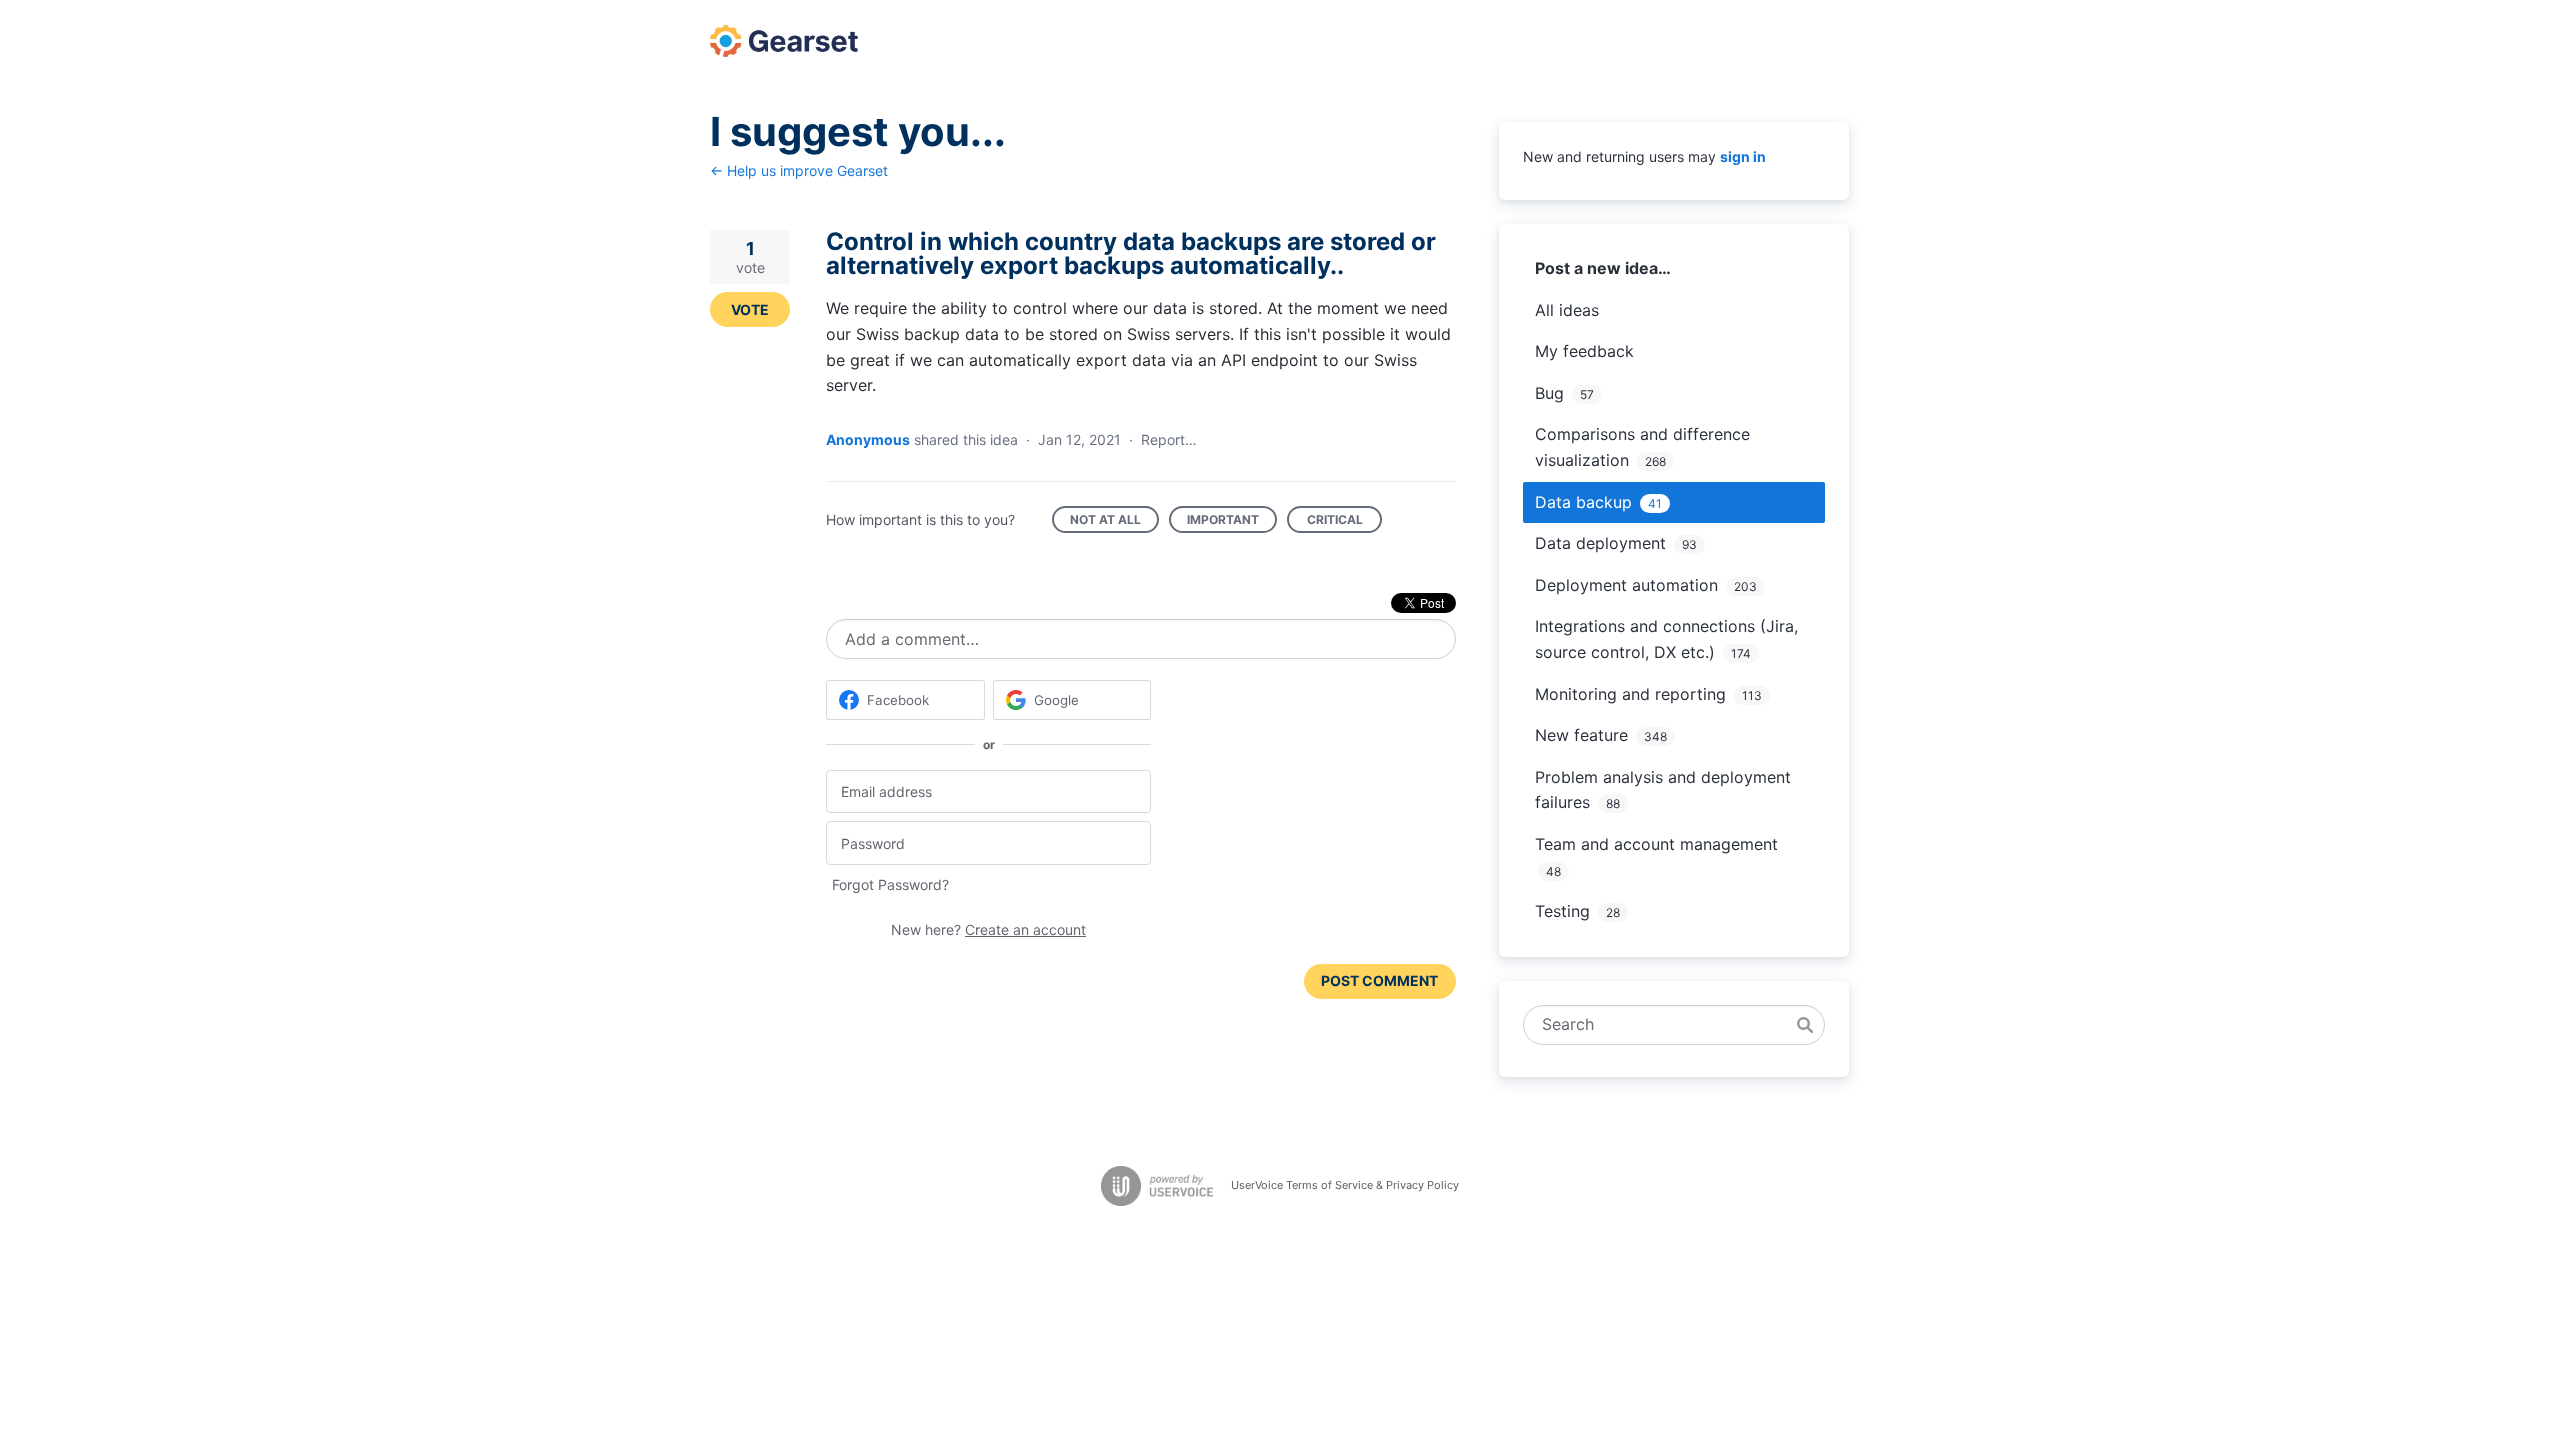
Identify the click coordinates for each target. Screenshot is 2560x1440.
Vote (750, 309)
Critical (1344, 522)
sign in (1743, 156)
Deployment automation (1626, 585)
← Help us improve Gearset (799, 170)
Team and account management (1656, 844)
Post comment (1379, 980)
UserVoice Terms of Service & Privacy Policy (1345, 1185)
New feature (1581, 735)
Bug (1549, 393)
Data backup (1583, 502)
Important (1232, 522)
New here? (988, 929)
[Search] (1805, 1025)
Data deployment (1600, 543)
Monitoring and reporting (1630, 694)
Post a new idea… (1603, 268)
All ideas (1567, 310)
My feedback (1584, 351)
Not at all (1114, 522)
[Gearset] (784, 41)
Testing (1562, 911)
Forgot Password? (890, 884)
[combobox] (1663, 1025)
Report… (1169, 439)
